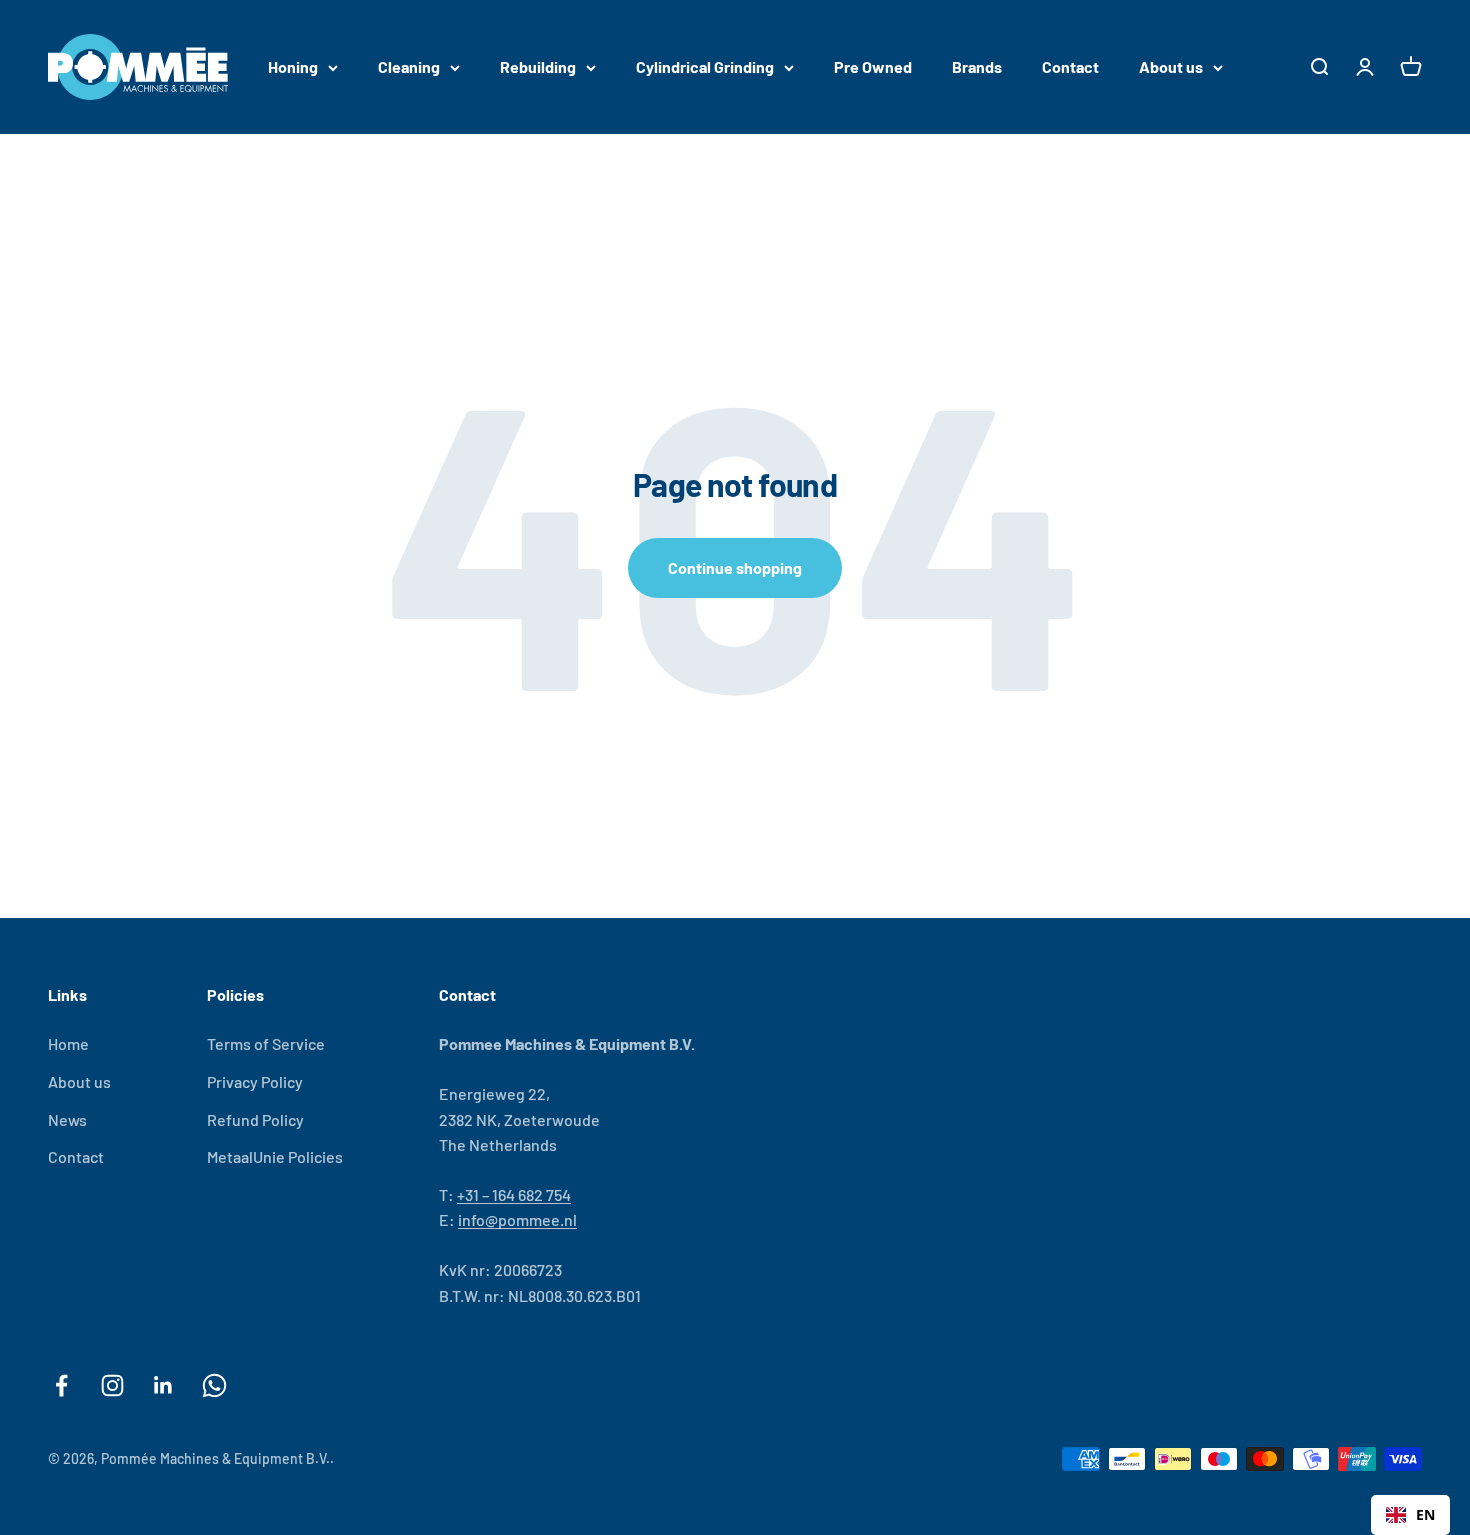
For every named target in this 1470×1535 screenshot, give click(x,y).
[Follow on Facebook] (61, 1385)
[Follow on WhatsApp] (214, 1385)
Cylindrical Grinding (705, 66)
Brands (977, 66)
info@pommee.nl (517, 1219)
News (67, 1119)
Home (68, 1043)
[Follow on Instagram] (112, 1385)
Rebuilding (538, 66)
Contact (1070, 66)
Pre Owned (873, 66)
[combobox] (1410, 1515)
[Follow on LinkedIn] (163, 1385)
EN (1425, 1514)
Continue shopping (735, 567)
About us (1171, 66)
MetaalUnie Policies (275, 1156)
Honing (293, 66)
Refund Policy (255, 1119)
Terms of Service (266, 1043)
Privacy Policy (255, 1081)
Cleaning (409, 66)
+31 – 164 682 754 (514, 1194)
